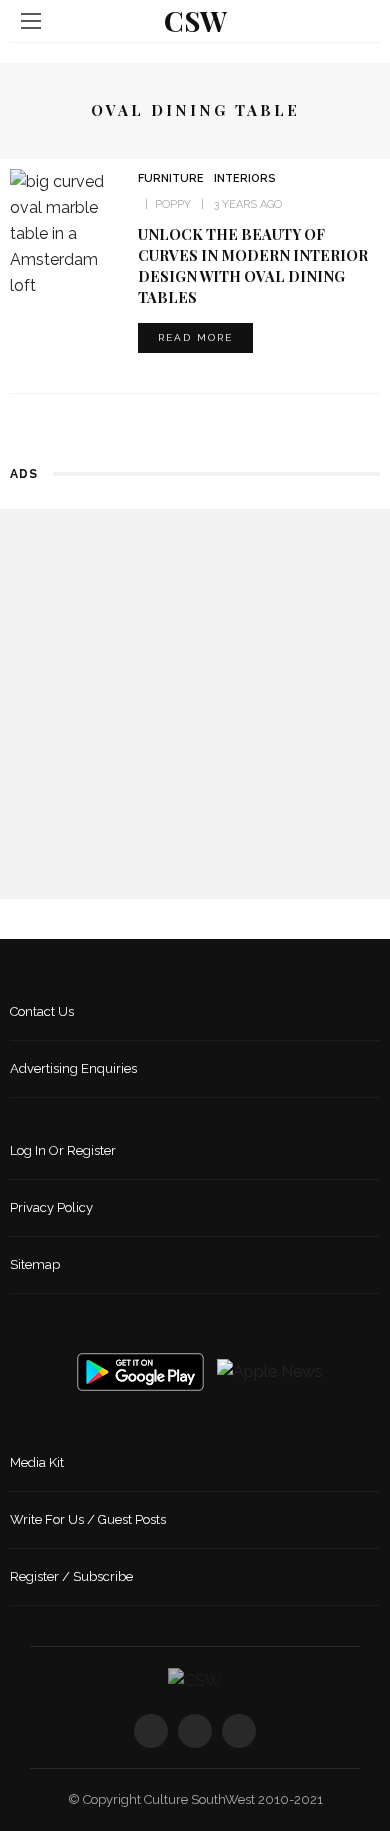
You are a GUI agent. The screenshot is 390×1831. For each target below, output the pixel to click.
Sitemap (35, 1264)
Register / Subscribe (71, 1576)
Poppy (173, 204)
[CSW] (195, 1679)
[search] (359, 20)
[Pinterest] (239, 1731)
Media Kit (37, 1462)
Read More (195, 337)
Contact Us (42, 1011)
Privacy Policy (51, 1207)
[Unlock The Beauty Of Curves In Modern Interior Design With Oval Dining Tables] (66, 232)
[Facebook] (151, 1731)
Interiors (245, 178)
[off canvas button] (31, 21)
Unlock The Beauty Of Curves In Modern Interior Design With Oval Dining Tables (253, 265)
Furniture (171, 178)
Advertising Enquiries (73, 1068)
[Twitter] (195, 1731)
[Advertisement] (195, 704)
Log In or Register (63, 1150)
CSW (195, 20)
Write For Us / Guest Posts (88, 1519)
